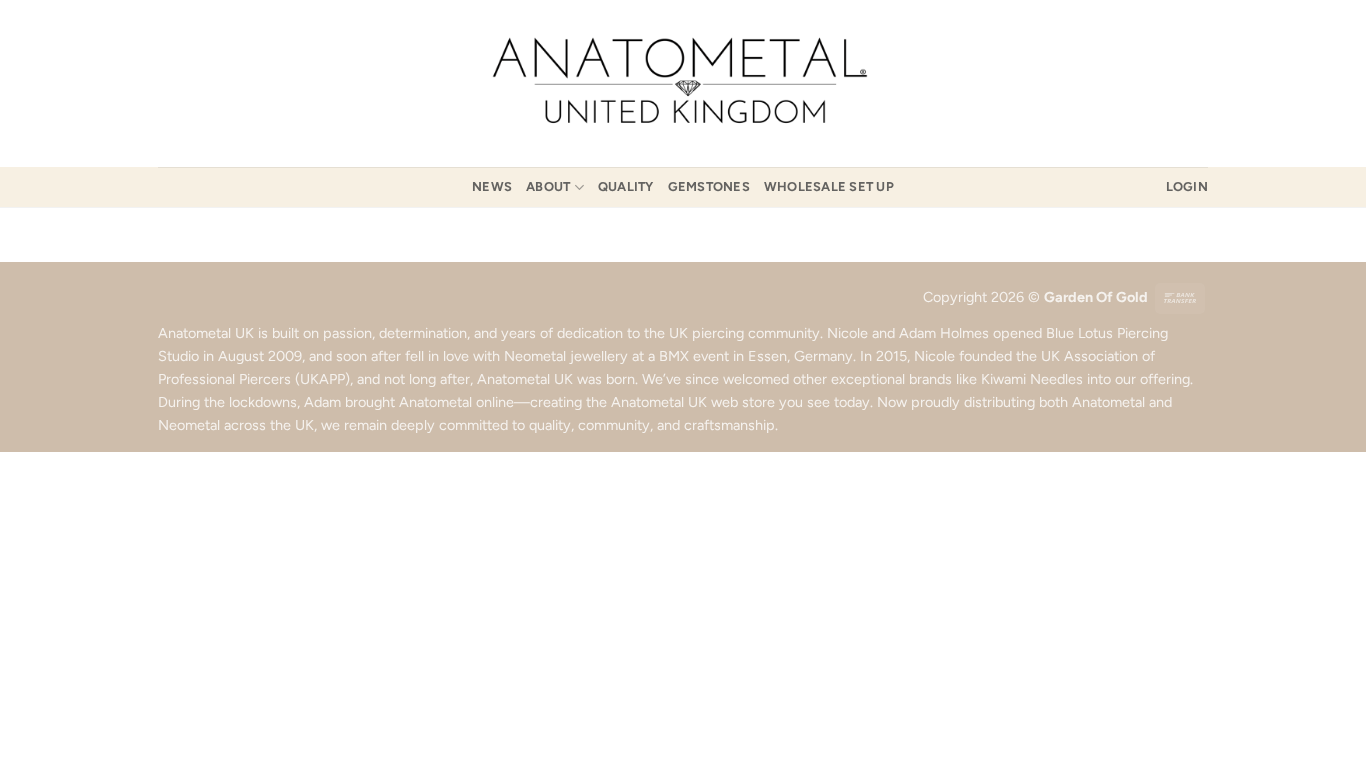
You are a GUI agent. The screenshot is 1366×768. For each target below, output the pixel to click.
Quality (626, 186)
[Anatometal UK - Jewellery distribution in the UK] (683, 83)
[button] (1187, 187)
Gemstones (709, 186)
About (548, 186)
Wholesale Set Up (829, 186)
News (492, 186)
